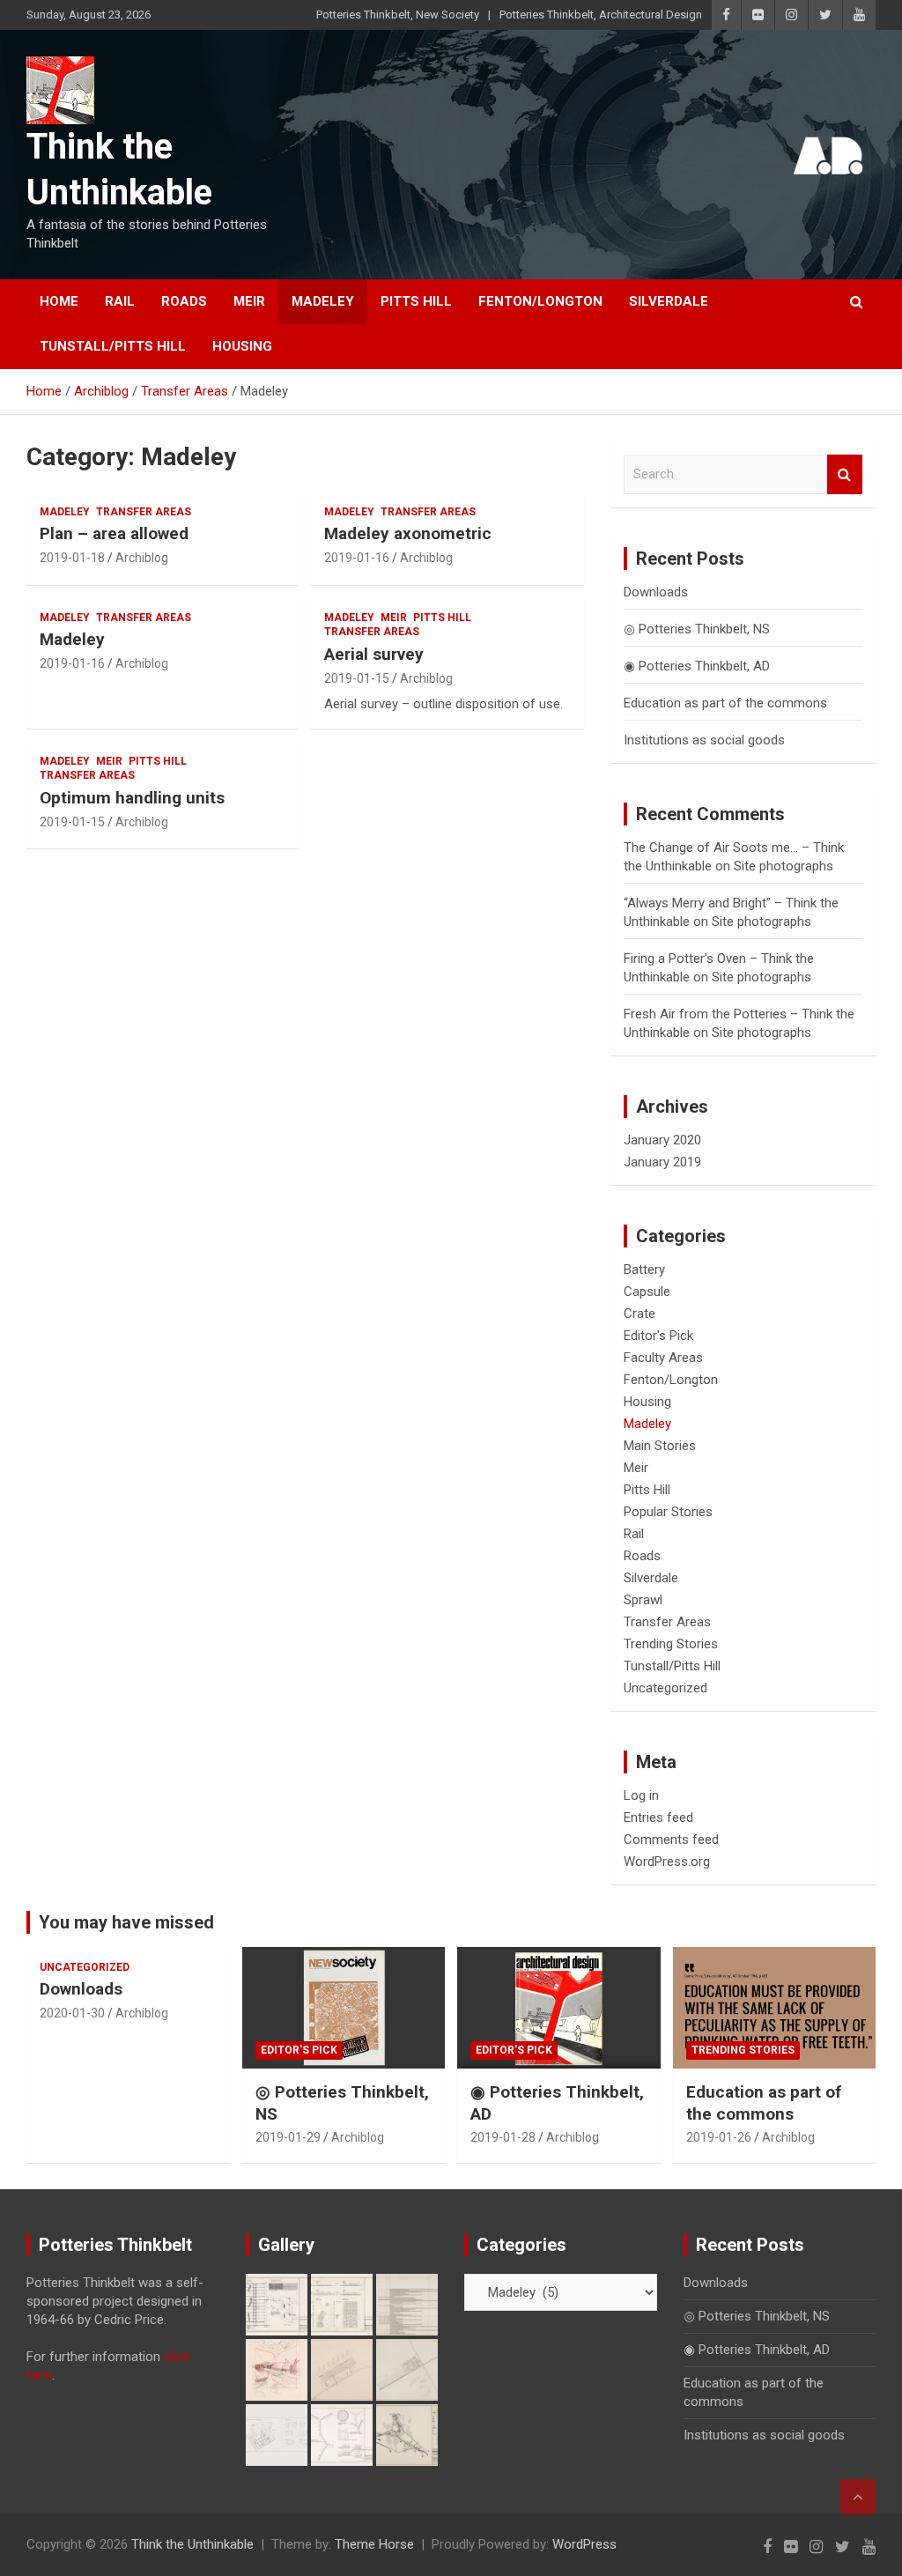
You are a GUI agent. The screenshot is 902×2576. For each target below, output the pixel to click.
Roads (184, 301)
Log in (641, 1795)
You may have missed (126, 1922)
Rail (120, 301)
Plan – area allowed (114, 533)
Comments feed (671, 1839)
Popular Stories (668, 1512)
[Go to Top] (858, 2497)
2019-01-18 (72, 558)
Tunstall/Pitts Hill (113, 346)
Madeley (323, 301)
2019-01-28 (503, 2137)
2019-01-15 (357, 678)
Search (845, 474)
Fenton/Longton (540, 301)
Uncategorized (665, 1688)
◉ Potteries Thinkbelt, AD (697, 666)
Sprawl (643, 1600)
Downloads (656, 592)
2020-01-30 (72, 2013)
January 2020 (662, 1140)
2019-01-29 (288, 2137)
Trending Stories (671, 1644)
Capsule (647, 1292)
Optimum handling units (132, 798)
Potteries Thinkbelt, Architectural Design (601, 15)
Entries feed (658, 1817)
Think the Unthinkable (192, 2544)
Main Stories (660, 1446)
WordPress (584, 2544)
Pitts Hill (416, 301)
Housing (242, 346)
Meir (249, 301)
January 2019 (662, 1162)
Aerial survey (374, 654)
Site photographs (784, 866)
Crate (640, 1314)
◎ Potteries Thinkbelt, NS (697, 629)
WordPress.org (667, 1862)
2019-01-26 (719, 2137)
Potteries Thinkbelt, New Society (398, 15)
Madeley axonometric (408, 533)
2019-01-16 (357, 558)
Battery (644, 1269)
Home (59, 301)
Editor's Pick (658, 1336)
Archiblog (142, 558)
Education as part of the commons (725, 703)
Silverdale (669, 301)
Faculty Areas (663, 1358)
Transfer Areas (144, 512)
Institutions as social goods (704, 740)
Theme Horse (374, 2544)
